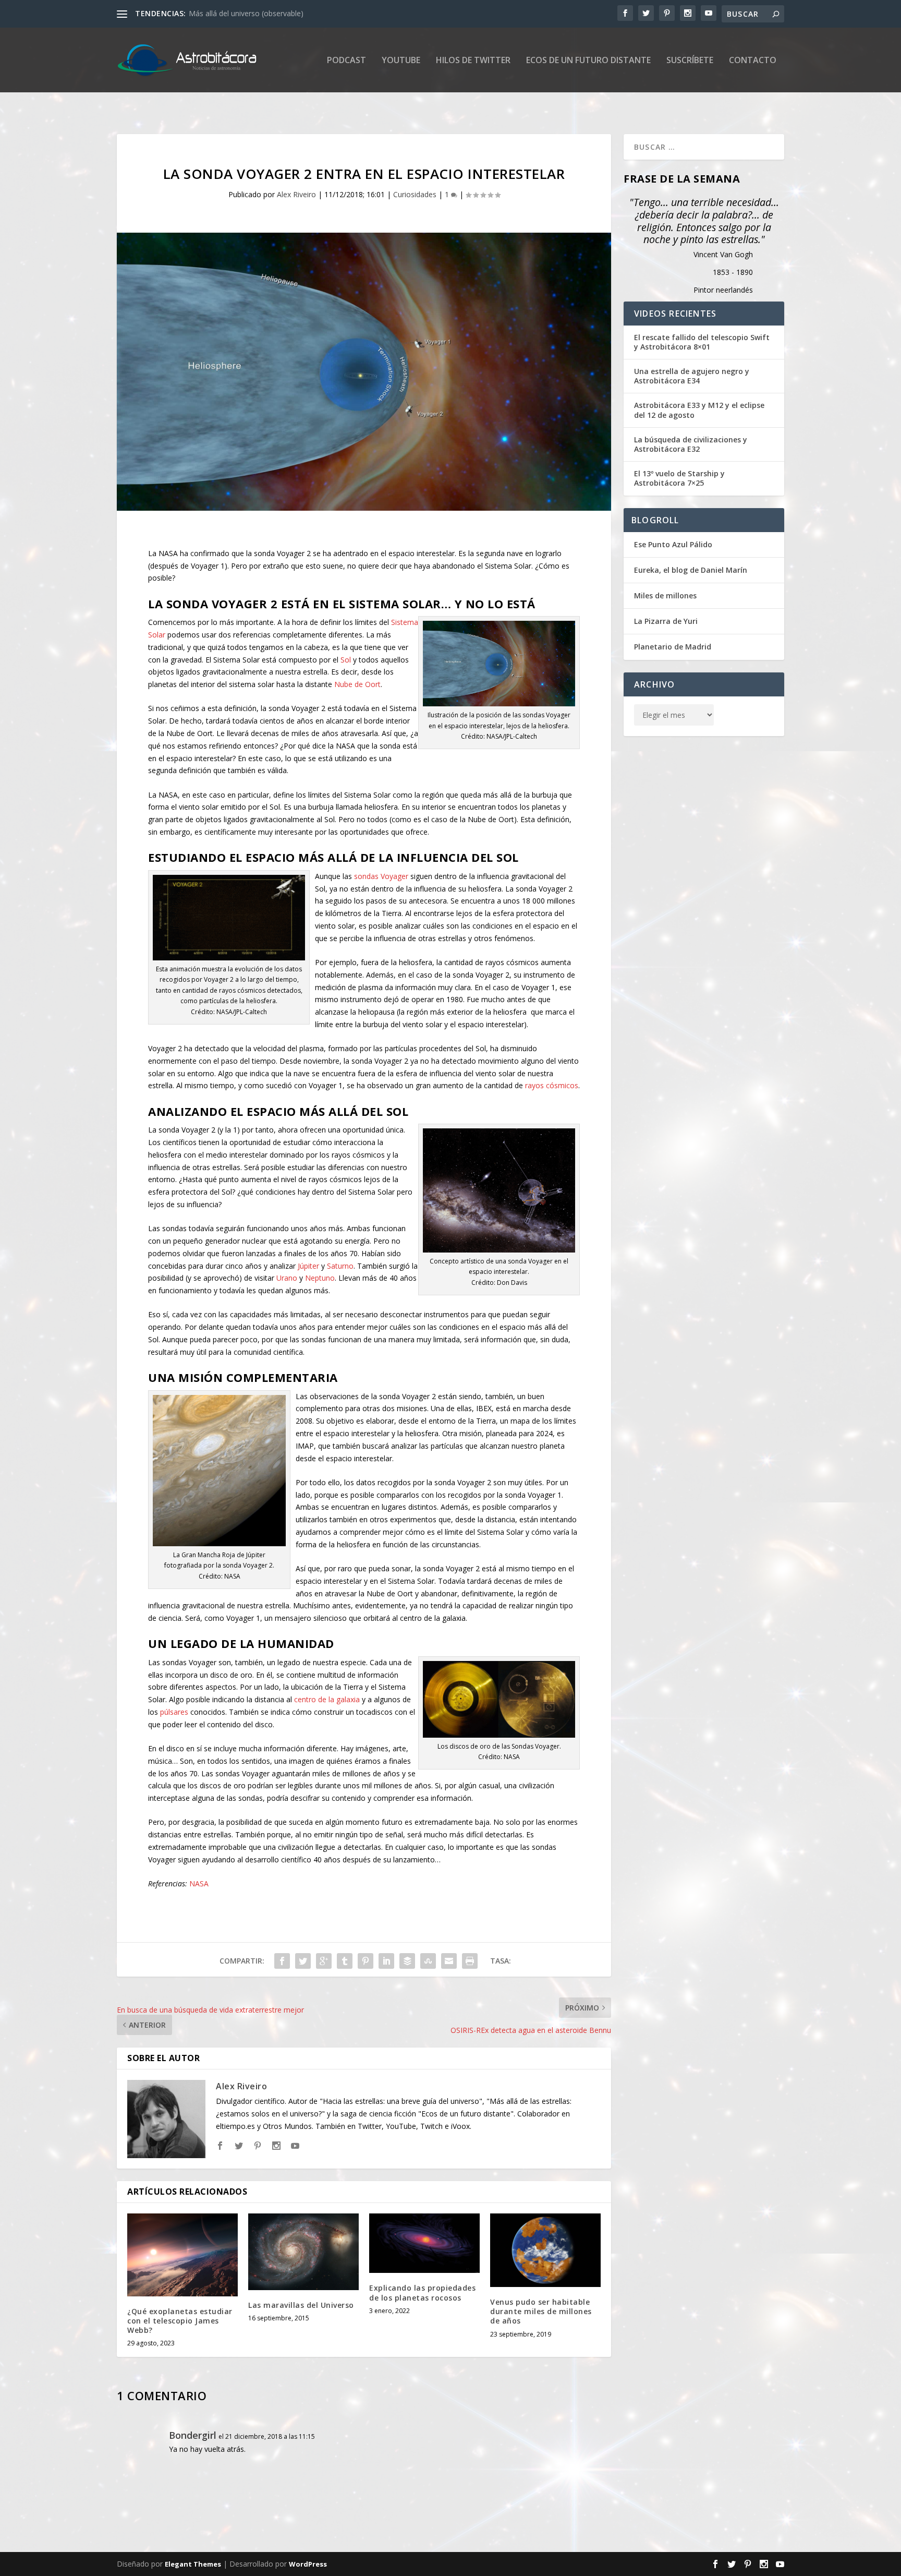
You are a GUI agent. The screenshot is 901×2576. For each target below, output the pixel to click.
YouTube (401, 61)
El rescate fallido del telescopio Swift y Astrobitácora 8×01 (702, 342)
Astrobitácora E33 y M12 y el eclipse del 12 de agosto (699, 410)
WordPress (308, 2564)
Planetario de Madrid (673, 647)
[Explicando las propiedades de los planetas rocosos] (424, 2243)
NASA (199, 1883)
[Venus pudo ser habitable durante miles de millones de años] (545, 2250)
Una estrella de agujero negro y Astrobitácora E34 (692, 376)
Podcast (346, 61)
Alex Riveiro (296, 194)
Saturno (340, 1266)
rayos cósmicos (552, 1085)
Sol (346, 660)
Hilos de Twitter (473, 61)
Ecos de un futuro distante (588, 61)
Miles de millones (665, 595)
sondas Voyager (381, 876)
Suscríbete (690, 61)
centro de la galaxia (327, 1699)
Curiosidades (415, 194)
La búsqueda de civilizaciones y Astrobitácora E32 (691, 444)
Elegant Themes (193, 2564)
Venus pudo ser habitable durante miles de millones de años (541, 2311)
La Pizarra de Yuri (666, 621)
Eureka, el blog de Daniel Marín (691, 570)
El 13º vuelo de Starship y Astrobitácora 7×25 (679, 478)
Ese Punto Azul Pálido (673, 544)
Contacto (753, 61)
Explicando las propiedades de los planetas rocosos (422, 2292)
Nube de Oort (357, 684)
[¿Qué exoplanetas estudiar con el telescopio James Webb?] (182, 2255)
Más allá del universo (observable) (246, 13)
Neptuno (320, 1278)
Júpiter (308, 1266)
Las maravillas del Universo (301, 2305)
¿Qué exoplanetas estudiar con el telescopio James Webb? (180, 2321)
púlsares (174, 1712)
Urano (287, 1278)
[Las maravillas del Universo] (303, 2252)
